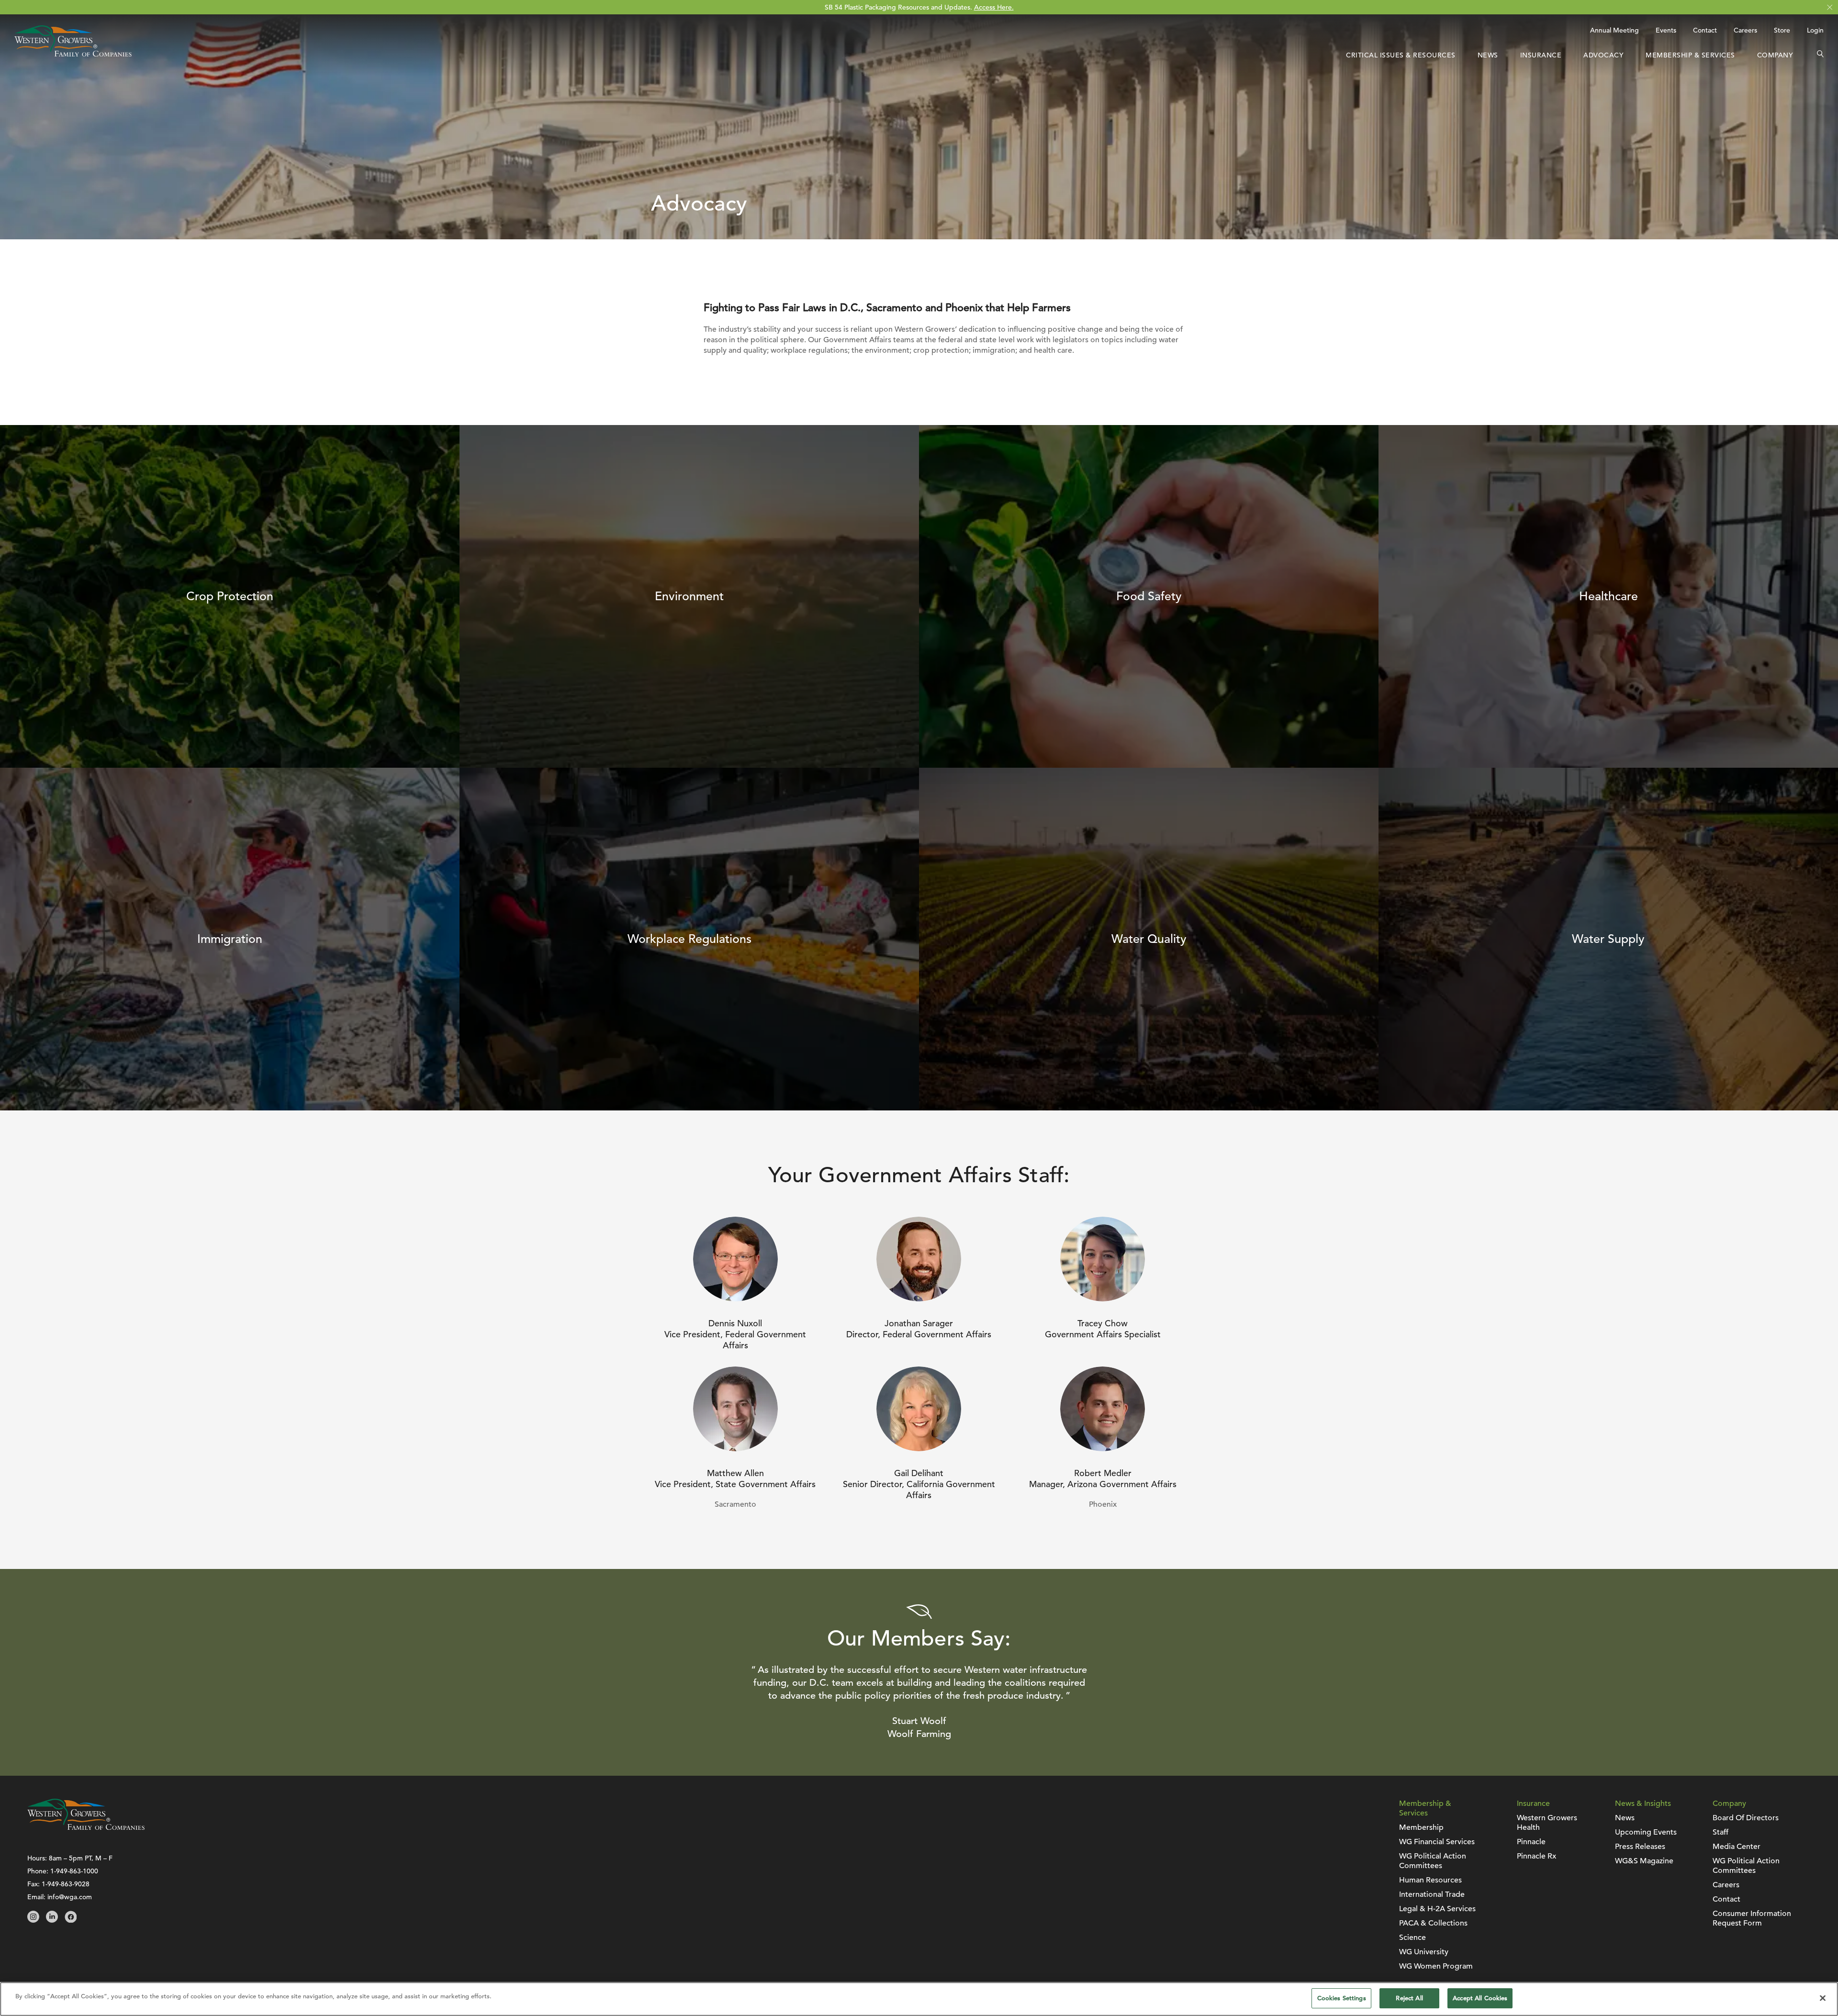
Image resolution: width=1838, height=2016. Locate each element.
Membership (1421, 1827)
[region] (919, 1999)
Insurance (1541, 55)
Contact (1705, 30)
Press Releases (1640, 1847)
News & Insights (1643, 1803)
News (1488, 55)
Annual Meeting (1614, 30)
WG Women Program (1436, 1966)
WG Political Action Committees (1433, 1861)
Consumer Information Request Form (1752, 1918)
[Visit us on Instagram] (33, 1920)
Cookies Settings (1342, 1998)
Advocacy (1603, 55)
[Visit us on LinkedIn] (52, 1920)
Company (1775, 55)
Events (1666, 30)
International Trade (1432, 1894)
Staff (1720, 1832)
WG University (1424, 1952)
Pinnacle (1531, 1842)
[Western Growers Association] (73, 54)
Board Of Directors (1746, 1818)
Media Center (1737, 1847)
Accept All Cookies (1480, 1998)
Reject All (1409, 1998)
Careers (1745, 30)
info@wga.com (70, 1897)
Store (1782, 30)
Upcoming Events (1646, 1832)
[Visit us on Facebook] (71, 1920)
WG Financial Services (1437, 1842)
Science (1412, 1938)
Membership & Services (1690, 55)
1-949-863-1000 (74, 1871)
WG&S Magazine (1644, 1861)
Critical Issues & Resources (1401, 55)
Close (1830, 7)
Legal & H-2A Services (1437, 1909)
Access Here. (994, 7)
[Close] (1823, 1998)
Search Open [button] (1820, 55)
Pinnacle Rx (1536, 1856)
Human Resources (1430, 1880)
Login (1815, 30)
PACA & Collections (1433, 1923)
